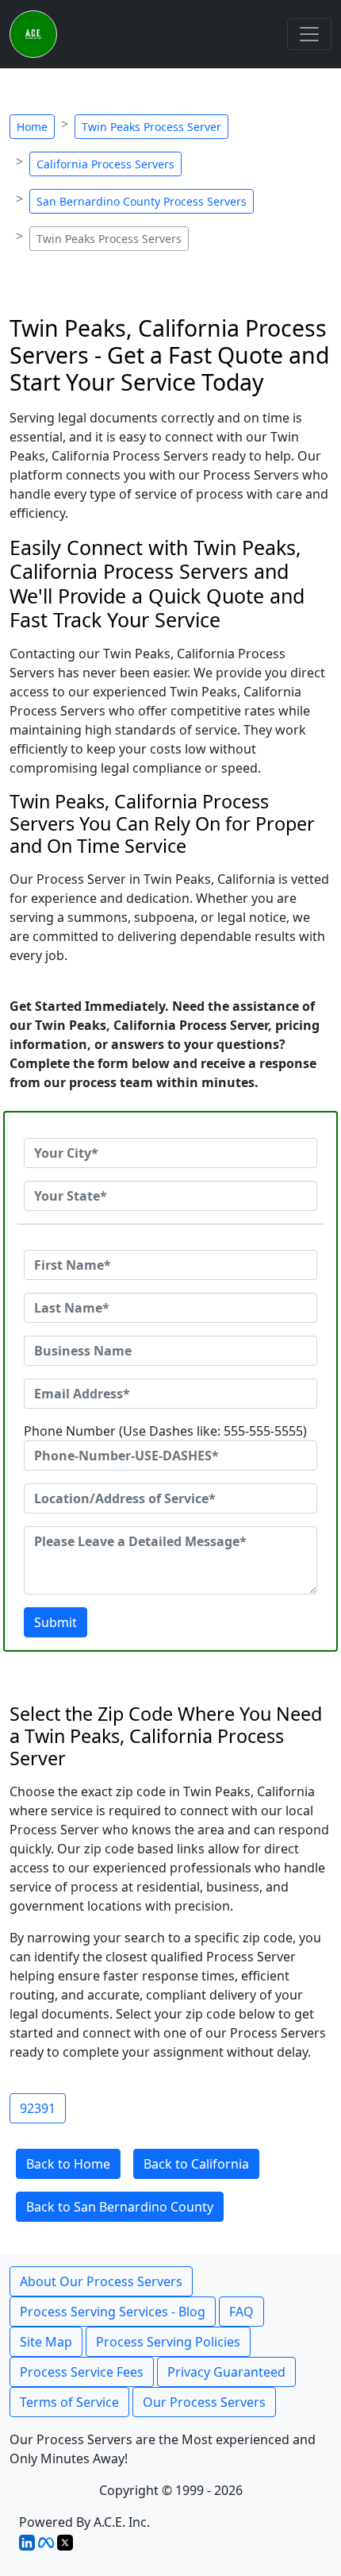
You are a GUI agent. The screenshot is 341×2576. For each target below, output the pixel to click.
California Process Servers (105, 164)
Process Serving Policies (168, 2342)
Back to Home (68, 2164)
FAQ (241, 2312)
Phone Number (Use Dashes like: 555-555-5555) (165, 1431)
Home (32, 127)
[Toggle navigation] (309, 34)
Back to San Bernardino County (120, 2207)
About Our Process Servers (101, 2281)
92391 (38, 2108)
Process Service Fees (82, 2372)
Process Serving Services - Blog (113, 2312)
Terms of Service (69, 2402)
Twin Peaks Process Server (151, 127)
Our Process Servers (204, 2402)
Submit (56, 1622)
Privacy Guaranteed (226, 2372)
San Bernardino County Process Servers (142, 201)
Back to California (196, 2164)
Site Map (46, 2342)
